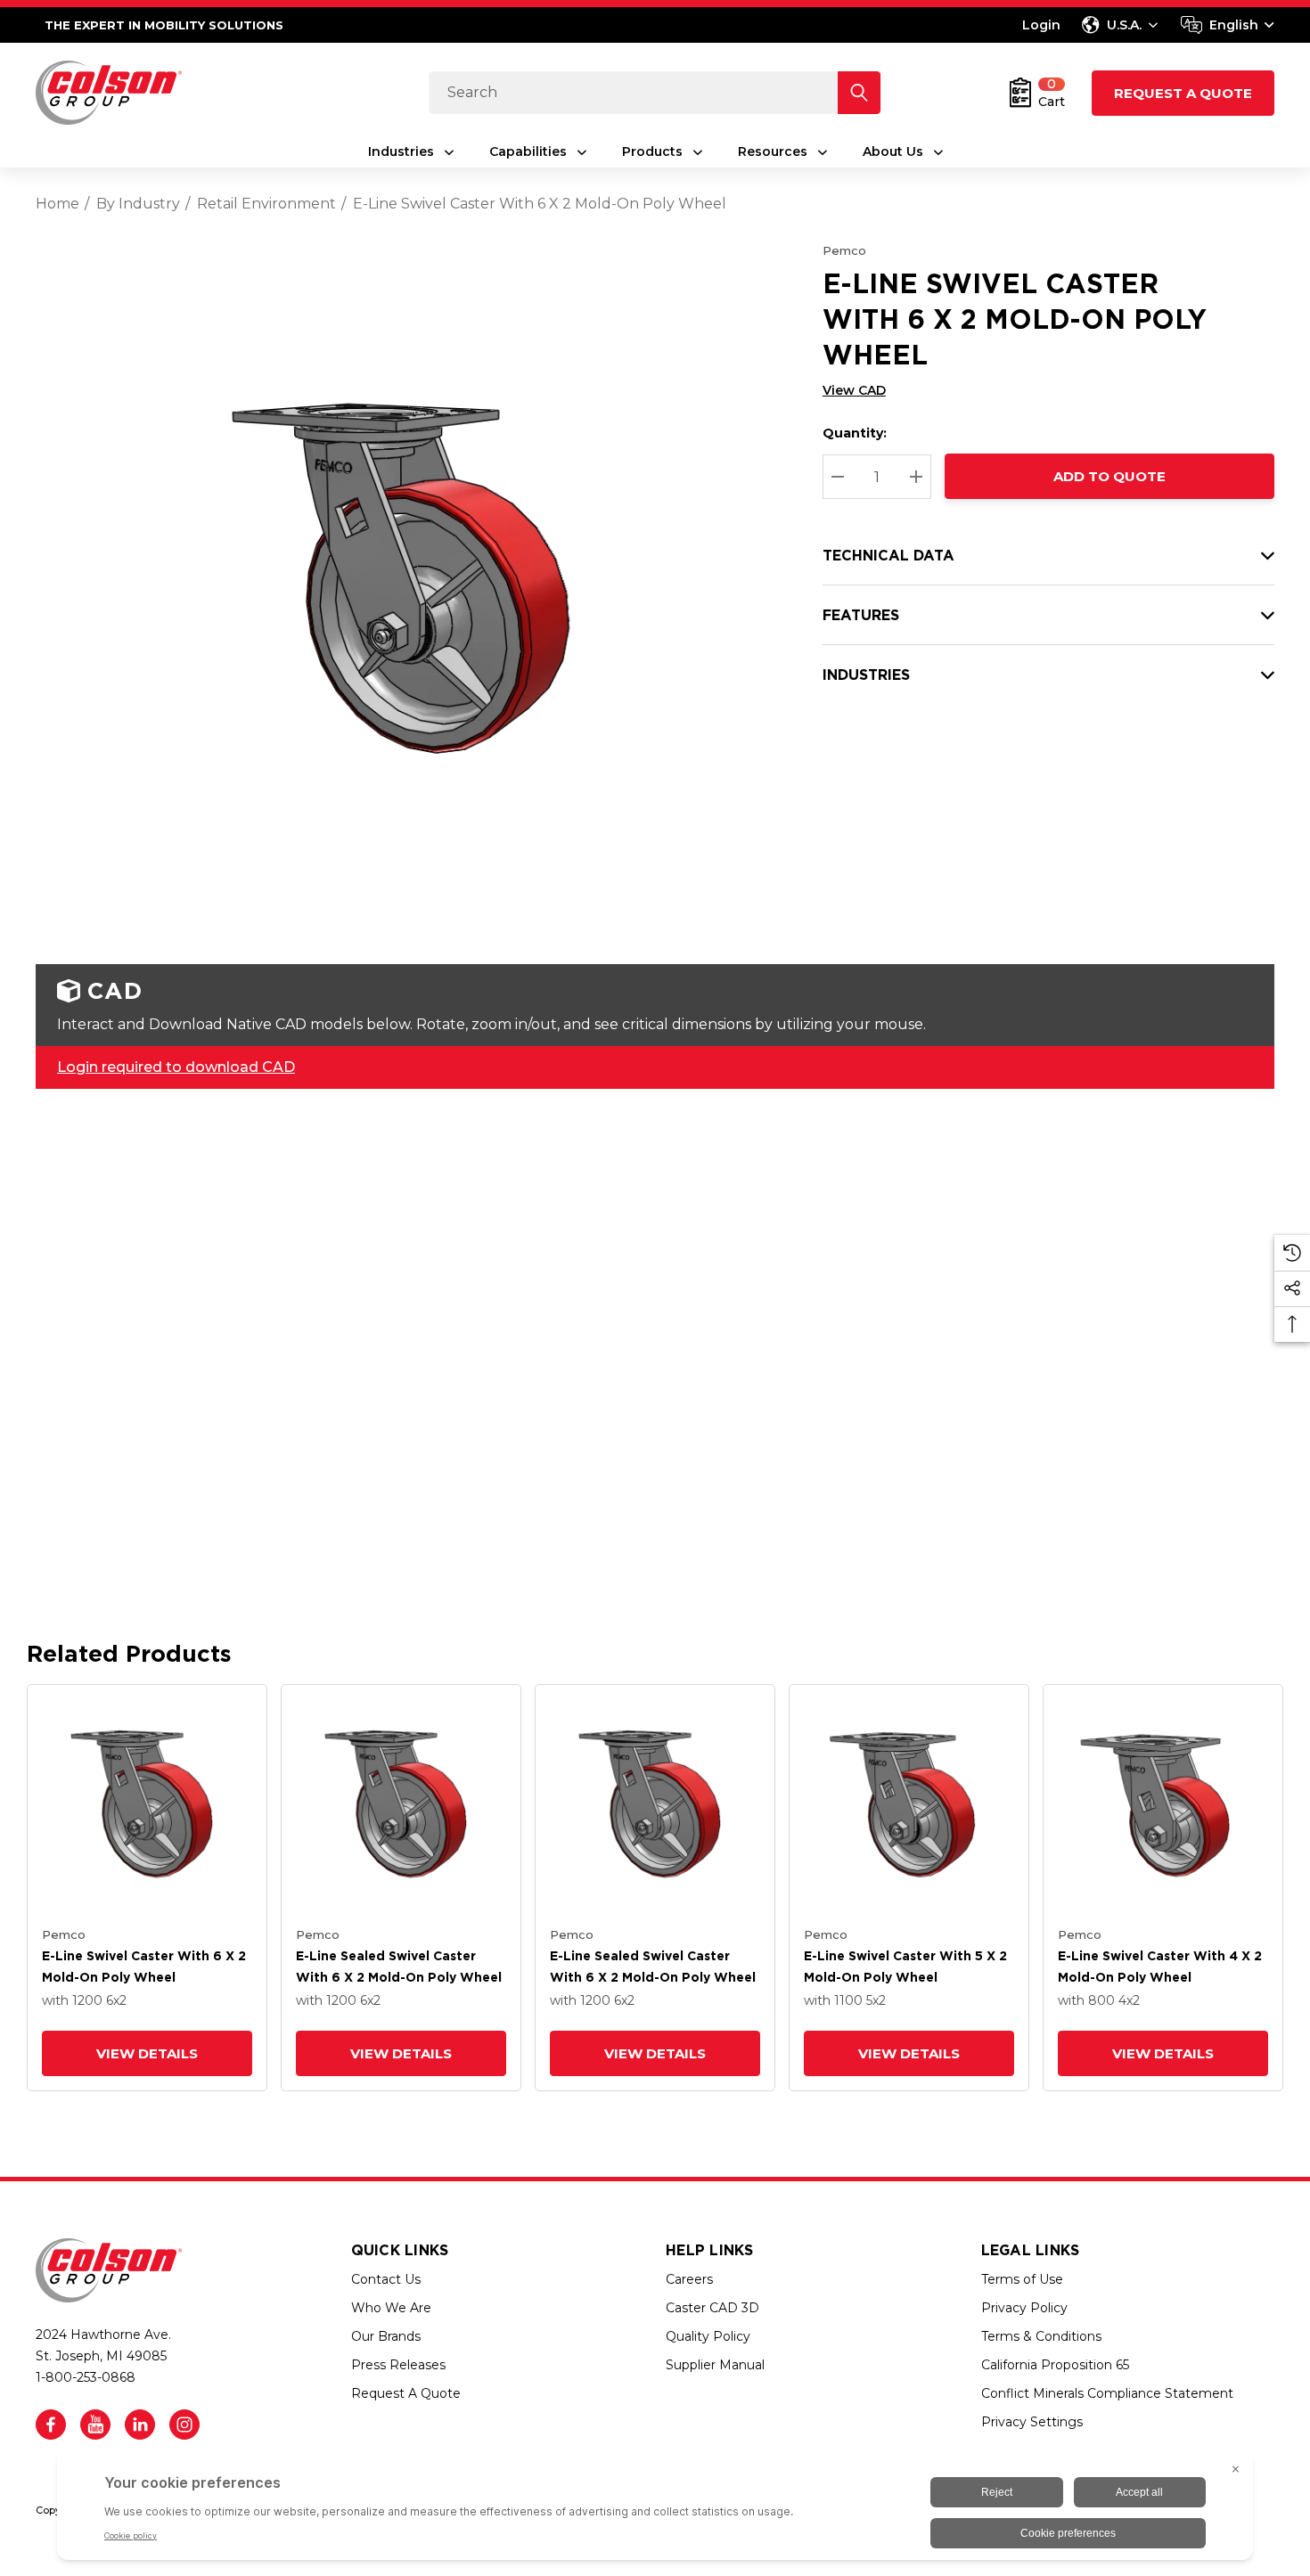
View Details (147, 2053)
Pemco (844, 250)
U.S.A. (1124, 25)
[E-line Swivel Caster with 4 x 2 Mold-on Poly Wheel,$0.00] (1163, 1804)
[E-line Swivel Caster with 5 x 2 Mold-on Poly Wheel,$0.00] (909, 1804)
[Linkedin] (140, 2425)
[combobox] (1228, 25)
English (1234, 25)
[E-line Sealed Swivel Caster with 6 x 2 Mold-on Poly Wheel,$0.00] (401, 1804)
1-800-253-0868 (86, 2377)
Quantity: (855, 433)
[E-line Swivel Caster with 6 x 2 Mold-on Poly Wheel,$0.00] (147, 1804)
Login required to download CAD (176, 1067)
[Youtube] (95, 2425)
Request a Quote (1183, 93)
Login (1041, 25)
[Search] (859, 93)
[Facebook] (51, 2425)
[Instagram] (184, 2425)
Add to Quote (1109, 476)
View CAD (854, 390)
